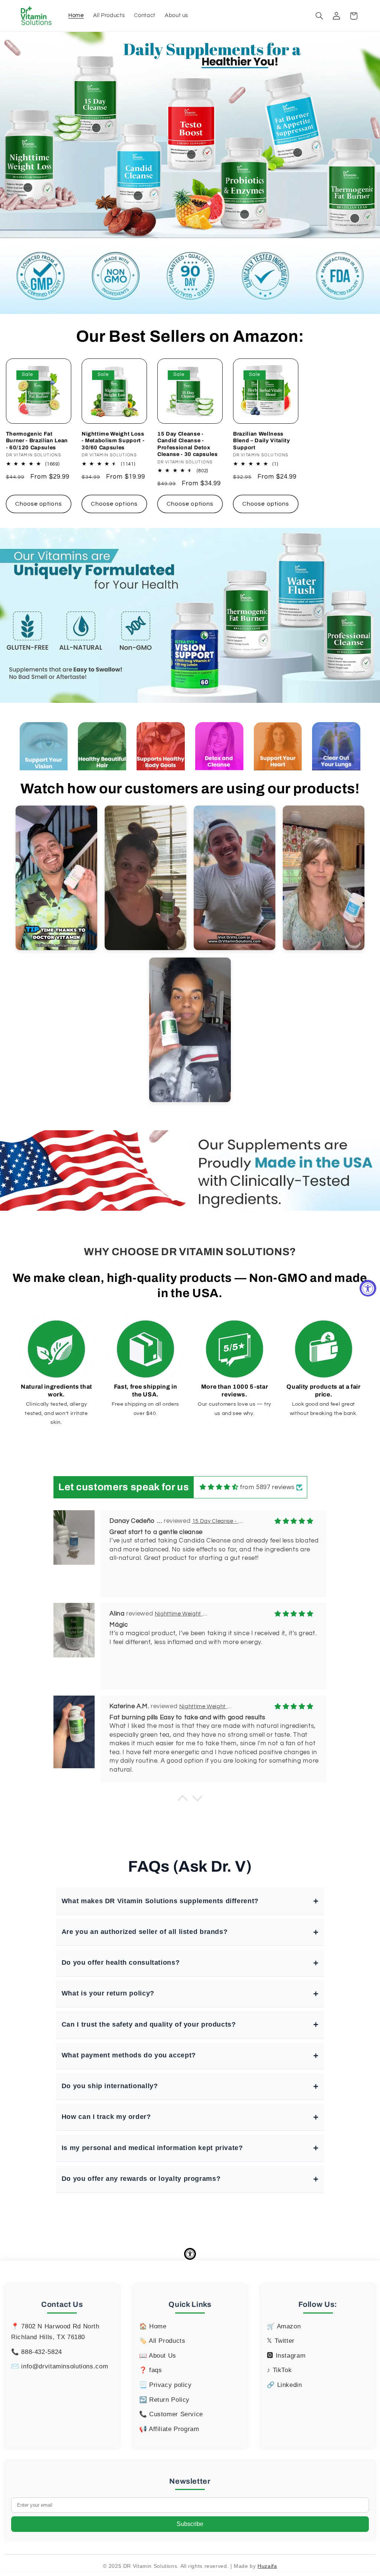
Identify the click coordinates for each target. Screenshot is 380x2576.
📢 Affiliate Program (169, 2429)
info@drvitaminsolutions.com (65, 2366)
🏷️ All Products (162, 2341)
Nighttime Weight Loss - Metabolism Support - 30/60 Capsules (113, 441)
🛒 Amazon (284, 2326)
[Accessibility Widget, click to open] (368, 1288)
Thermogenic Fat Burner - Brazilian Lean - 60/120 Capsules (37, 441)
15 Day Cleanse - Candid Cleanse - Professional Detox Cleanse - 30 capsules (188, 444)
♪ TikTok (279, 2370)
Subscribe (190, 2524)
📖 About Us (158, 2356)
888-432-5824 (42, 2352)
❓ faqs (151, 2370)
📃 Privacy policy (166, 2385)
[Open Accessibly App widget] (190, 2254)
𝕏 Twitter (281, 2341)
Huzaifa (267, 2566)
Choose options (39, 504)
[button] (319, 16)
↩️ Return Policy (164, 2400)
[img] (219, 1487)
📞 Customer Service (171, 2414)
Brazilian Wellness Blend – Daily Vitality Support (262, 441)
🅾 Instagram (286, 2356)
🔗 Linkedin (284, 2385)
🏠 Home (153, 2326)
